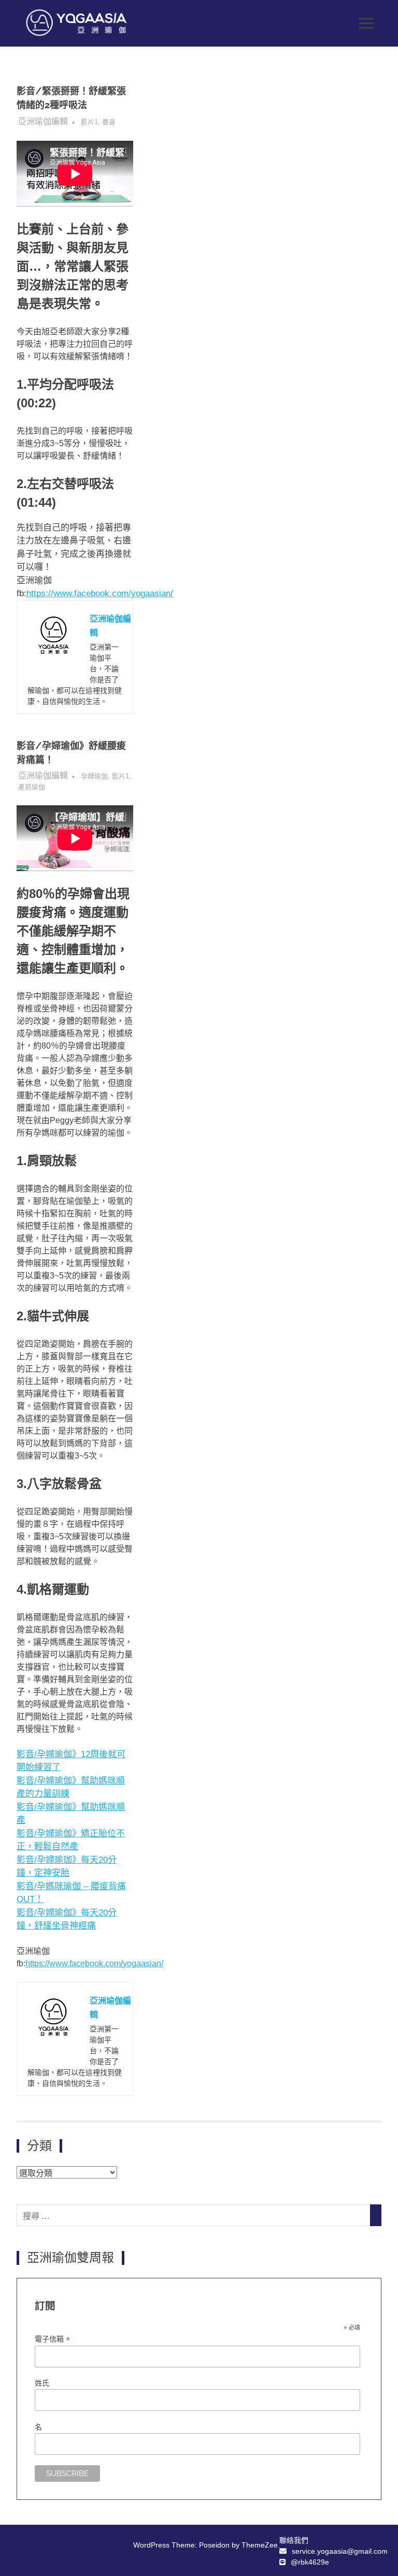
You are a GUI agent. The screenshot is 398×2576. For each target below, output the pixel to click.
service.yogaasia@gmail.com (340, 2551)
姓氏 (42, 2383)
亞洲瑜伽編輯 (43, 121)
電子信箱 (52, 2339)
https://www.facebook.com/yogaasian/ (100, 593)
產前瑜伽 (32, 787)
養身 (109, 122)
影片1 (89, 122)
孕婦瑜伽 (94, 776)
